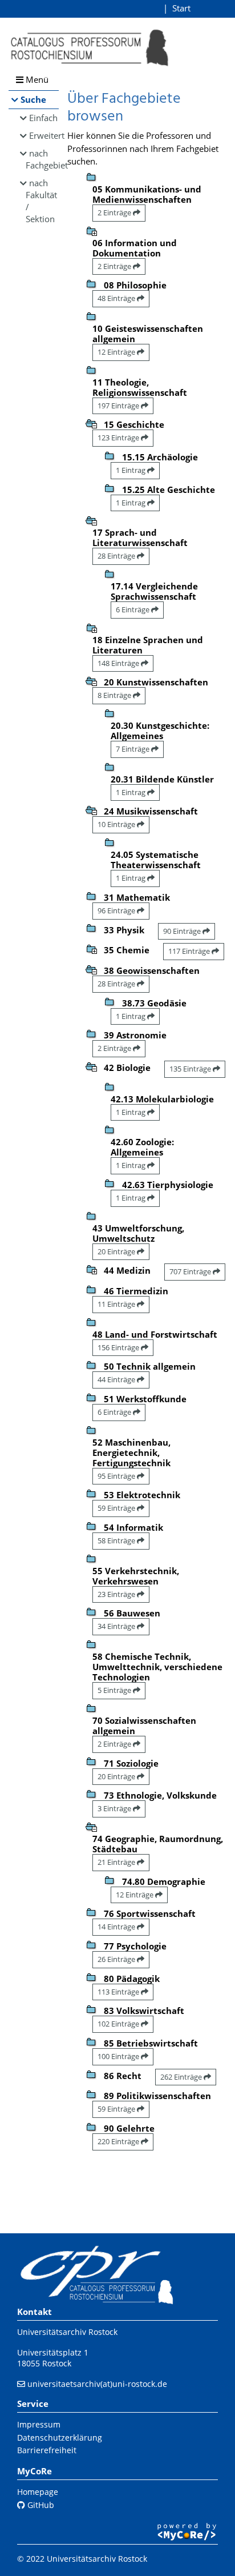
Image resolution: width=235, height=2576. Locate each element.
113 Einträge (119, 1992)
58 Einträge (117, 1540)
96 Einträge (117, 910)
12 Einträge (117, 352)
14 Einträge (117, 1927)
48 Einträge (117, 298)
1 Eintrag (131, 470)
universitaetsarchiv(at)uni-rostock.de (97, 2384)
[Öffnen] (91, 230)
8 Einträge (115, 695)
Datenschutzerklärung (60, 2437)
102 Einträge (119, 2024)
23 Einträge (117, 1594)
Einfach (43, 118)
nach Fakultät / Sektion (41, 201)
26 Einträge (117, 1959)
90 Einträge (183, 931)
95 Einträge (117, 1476)
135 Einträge (191, 1069)
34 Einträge (117, 1626)
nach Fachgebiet (42, 159)
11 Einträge (117, 1304)
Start (181, 8)
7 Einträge (133, 749)
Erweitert (44, 135)
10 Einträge (117, 824)
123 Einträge (119, 438)
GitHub (40, 2505)
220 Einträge (119, 2141)
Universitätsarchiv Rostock (67, 2332)
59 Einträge (117, 1508)
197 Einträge (119, 406)
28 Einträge (117, 556)
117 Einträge (190, 951)
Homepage (38, 2492)
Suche (33, 99)
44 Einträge (117, 1379)
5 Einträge (115, 1690)
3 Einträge (115, 1808)
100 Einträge (119, 2056)
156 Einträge (119, 1347)
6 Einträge (133, 609)
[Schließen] (91, 423)
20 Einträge (117, 1251)
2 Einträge (115, 212)
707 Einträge (191, 1271)
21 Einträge (117, 1862)
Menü (36, 79)
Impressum (39, 2424)
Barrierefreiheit (47, 2450)
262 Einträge (182, 2077)
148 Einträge (119, 663)
